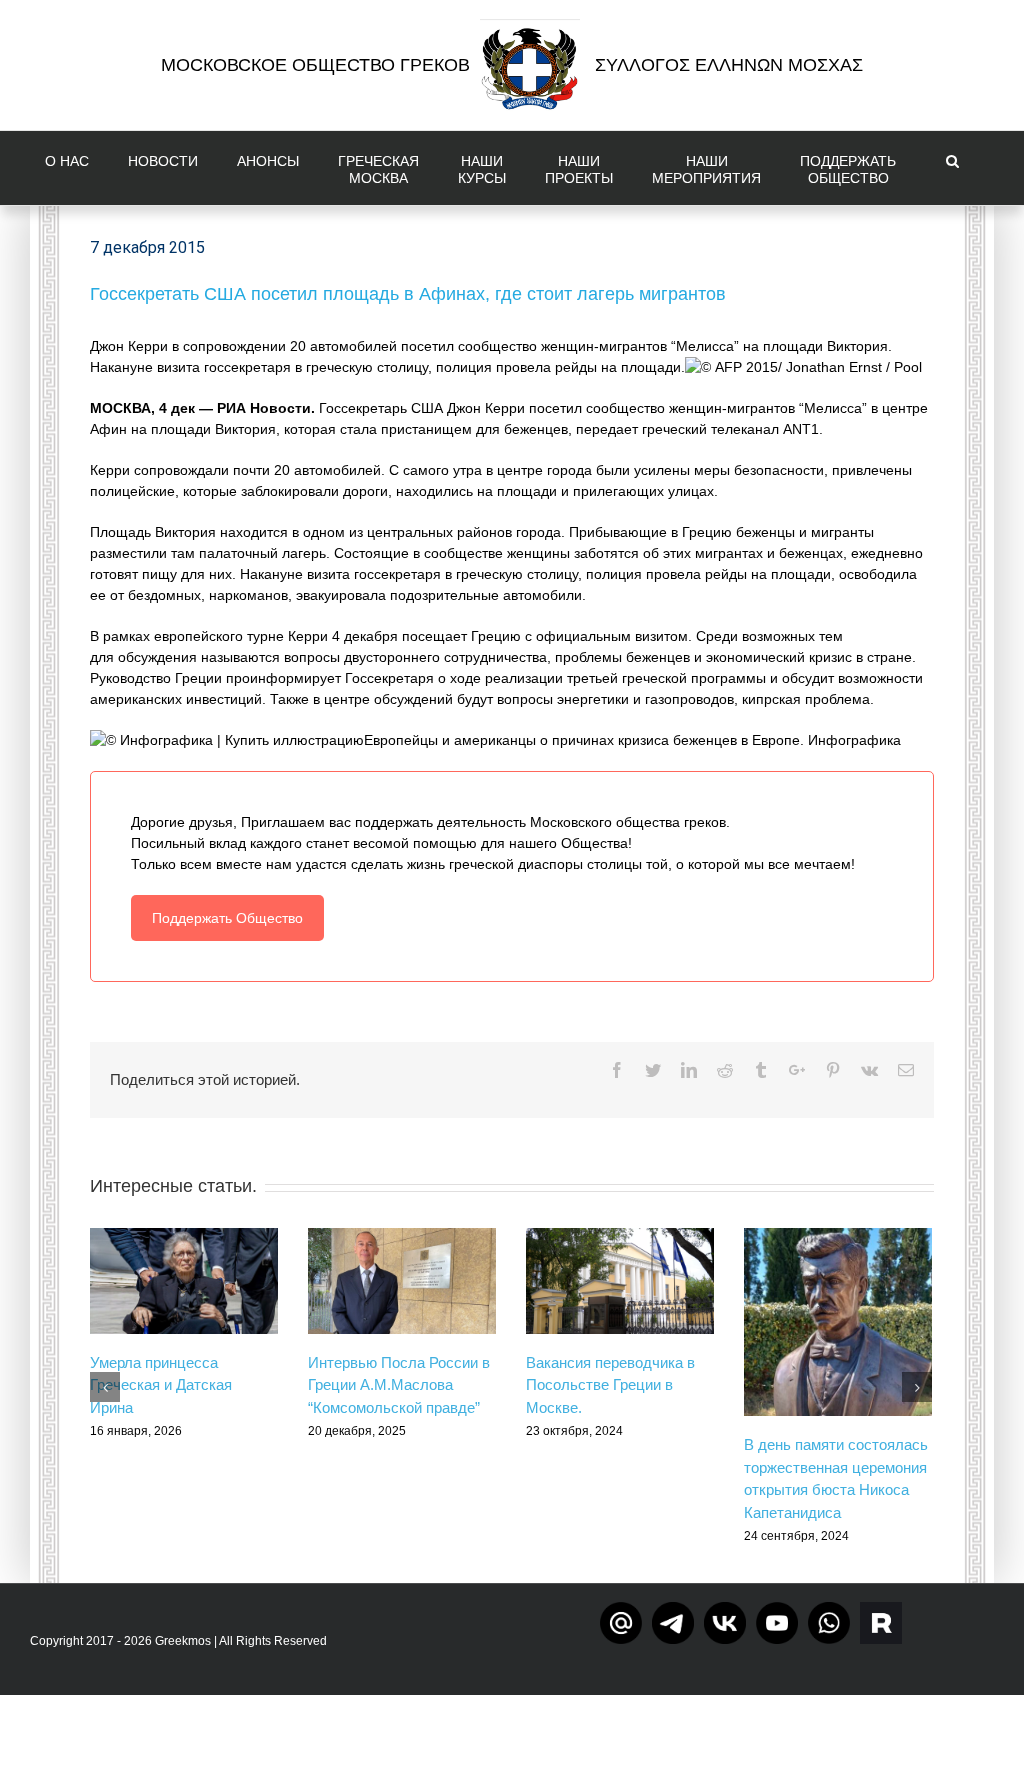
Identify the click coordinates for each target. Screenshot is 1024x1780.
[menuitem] (71, 168)
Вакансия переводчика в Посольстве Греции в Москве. (610, 1385)
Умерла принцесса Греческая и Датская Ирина (161, 1385)
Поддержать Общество (227, 918)
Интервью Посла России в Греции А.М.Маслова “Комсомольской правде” (399, 1385)
